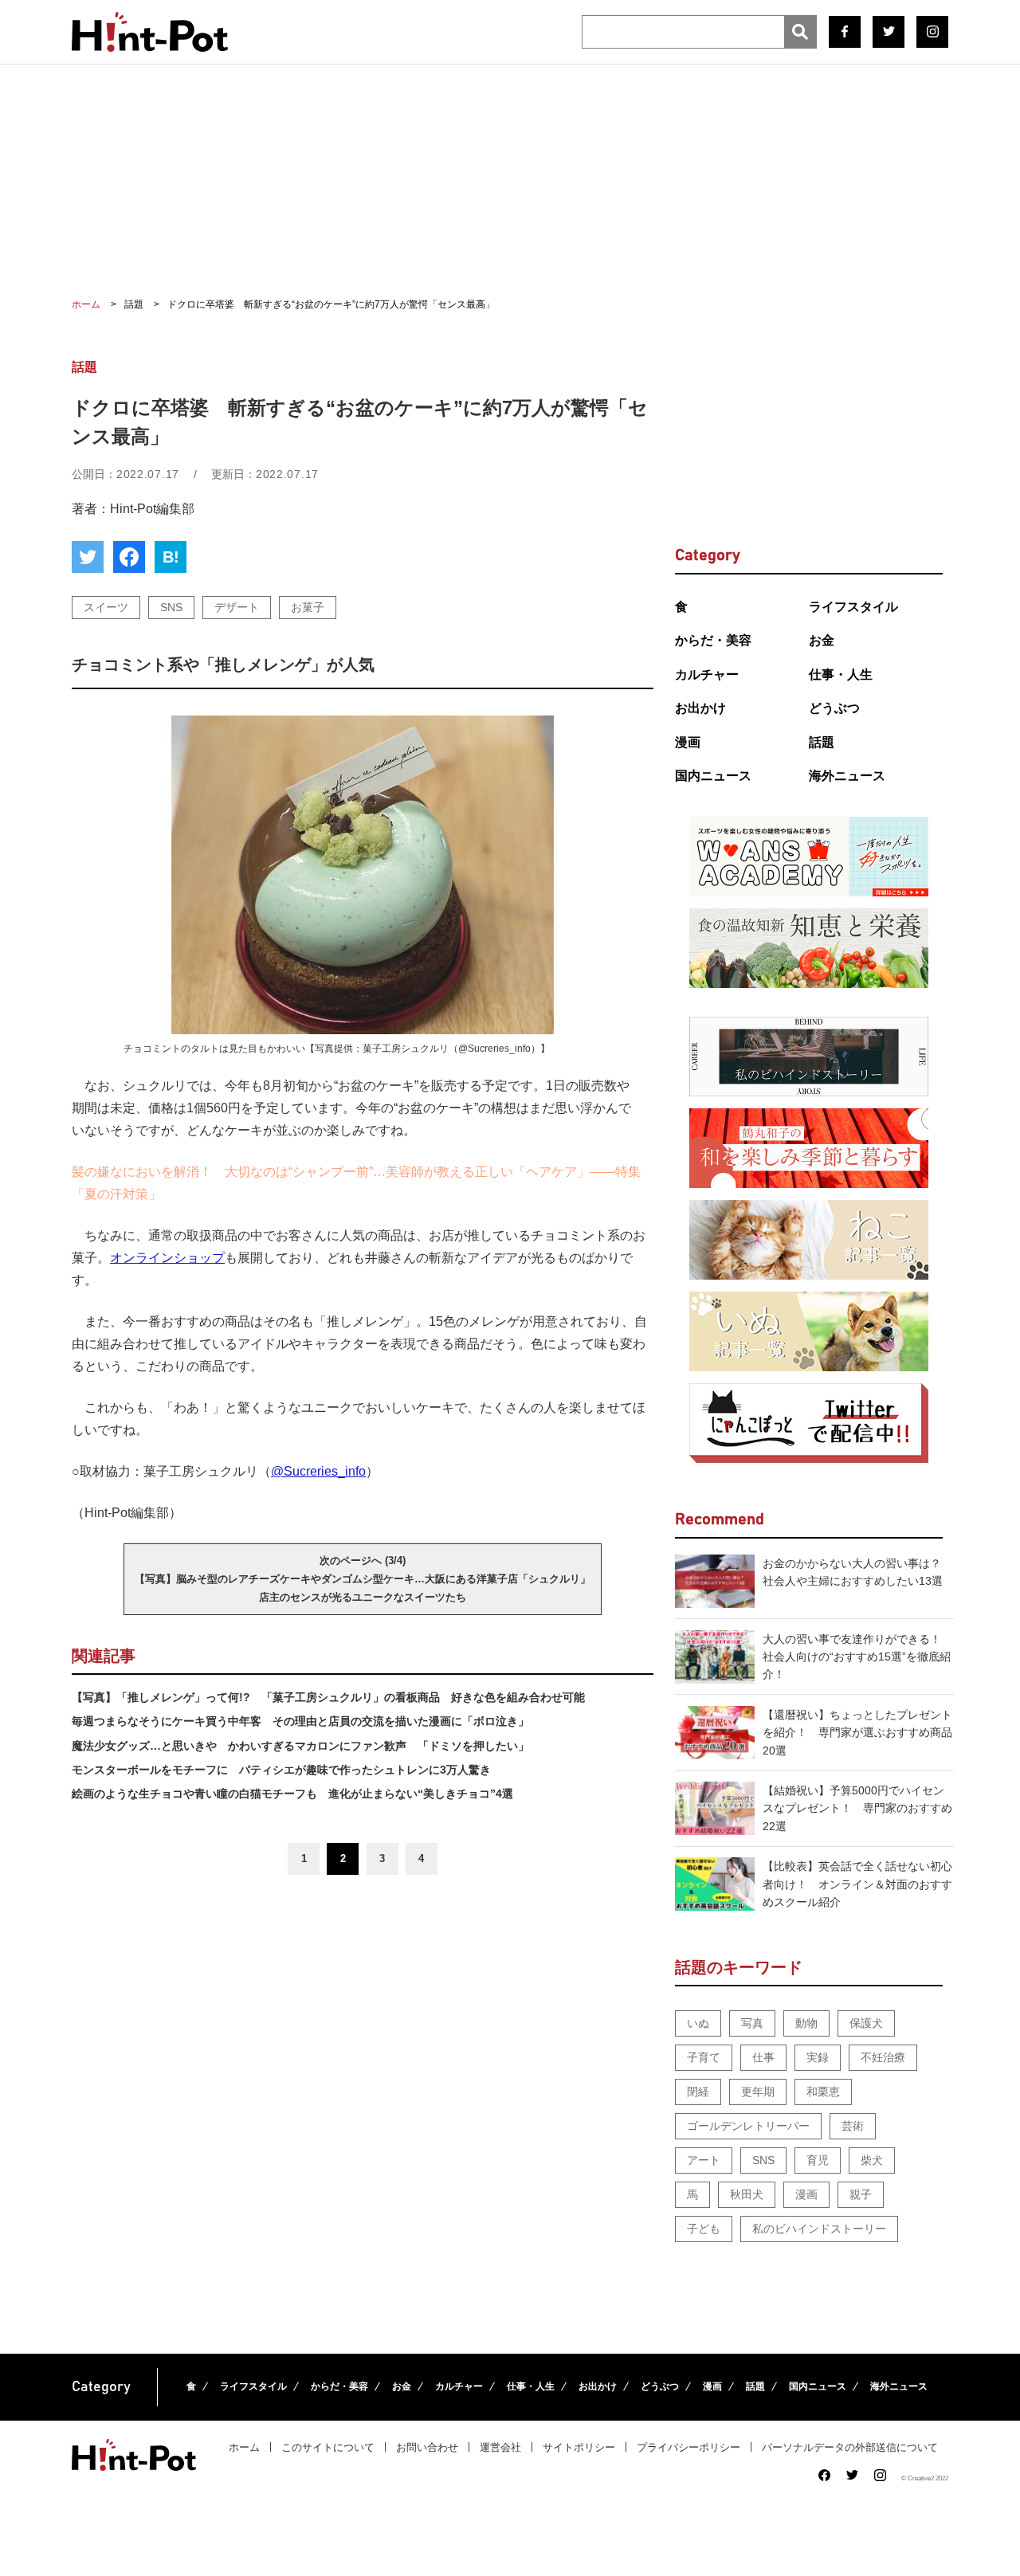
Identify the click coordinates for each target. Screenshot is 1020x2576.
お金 (822, 640)
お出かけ (700, 708)
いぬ (698, 2023)
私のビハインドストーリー (819, 2229)
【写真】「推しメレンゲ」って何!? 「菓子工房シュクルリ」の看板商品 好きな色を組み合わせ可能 (328, 1697)
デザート (237, 607)
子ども (704, 2229)
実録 (818, 2057)
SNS (171, 607)
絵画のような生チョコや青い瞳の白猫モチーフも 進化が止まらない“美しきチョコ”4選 (292, 1794)
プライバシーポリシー (688, 2447)
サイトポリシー (579, 2447)
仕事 (763, 2057)
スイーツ (106, 607)
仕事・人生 (841, 674)
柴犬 (872, 2160)
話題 (822, 742)
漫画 (688, 742)
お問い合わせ (427, 2447)
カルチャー (707, 674)
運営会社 (500, 2447)
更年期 (758, 2092)
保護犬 (866, 2023)
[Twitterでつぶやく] (88, 557)
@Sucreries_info (318, 1471)
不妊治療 (883, 2057)
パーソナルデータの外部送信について (850, 2447)
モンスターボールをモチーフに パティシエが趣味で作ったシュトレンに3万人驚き (281, 1770)
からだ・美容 (713, 640)
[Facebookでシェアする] (129, 557)
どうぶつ (834, 708)
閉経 (698, 2092)
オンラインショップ (167, 1258)
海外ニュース (847, 776)
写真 (752, 2023)
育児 (818, 2160)
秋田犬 (747, 2194)
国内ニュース (713, 776)
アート (704, 2160)
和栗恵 (823, 2092)
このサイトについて (328, 2447)
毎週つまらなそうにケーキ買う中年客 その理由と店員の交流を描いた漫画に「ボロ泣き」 (300, 1721)
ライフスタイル (853, 607)
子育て (704, 2057)
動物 (806, 2023)
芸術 (853, 2126)
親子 (861, 2194)
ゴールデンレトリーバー (748, 2126)
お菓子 (308, 607)
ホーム (244, 2447)
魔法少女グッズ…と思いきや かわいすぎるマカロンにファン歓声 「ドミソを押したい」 (300, 1746)
